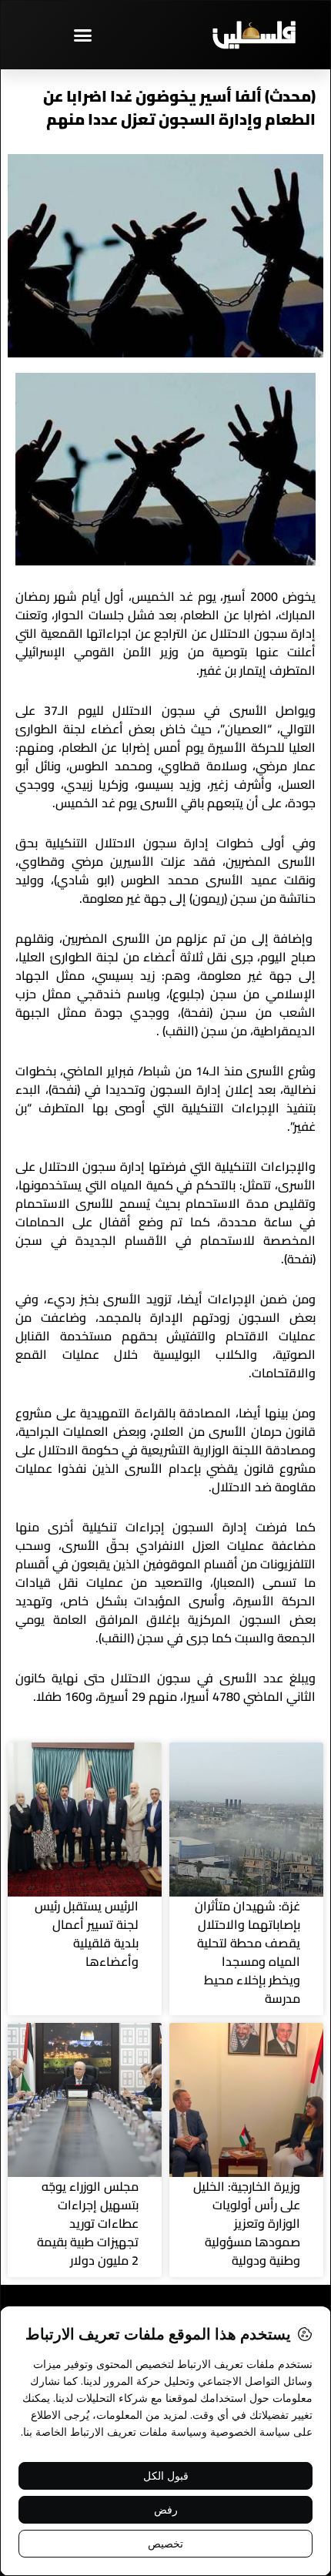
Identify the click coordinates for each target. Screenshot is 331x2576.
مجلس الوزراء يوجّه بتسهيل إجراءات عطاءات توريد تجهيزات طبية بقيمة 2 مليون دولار (88, 2223)
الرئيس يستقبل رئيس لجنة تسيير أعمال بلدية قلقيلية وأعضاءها (87, 1934)
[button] (83, 35)
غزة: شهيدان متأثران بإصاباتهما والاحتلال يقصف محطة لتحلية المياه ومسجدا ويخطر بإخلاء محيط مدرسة (247, 1952)
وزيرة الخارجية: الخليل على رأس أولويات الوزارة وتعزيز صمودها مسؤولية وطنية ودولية (247, 2223)
